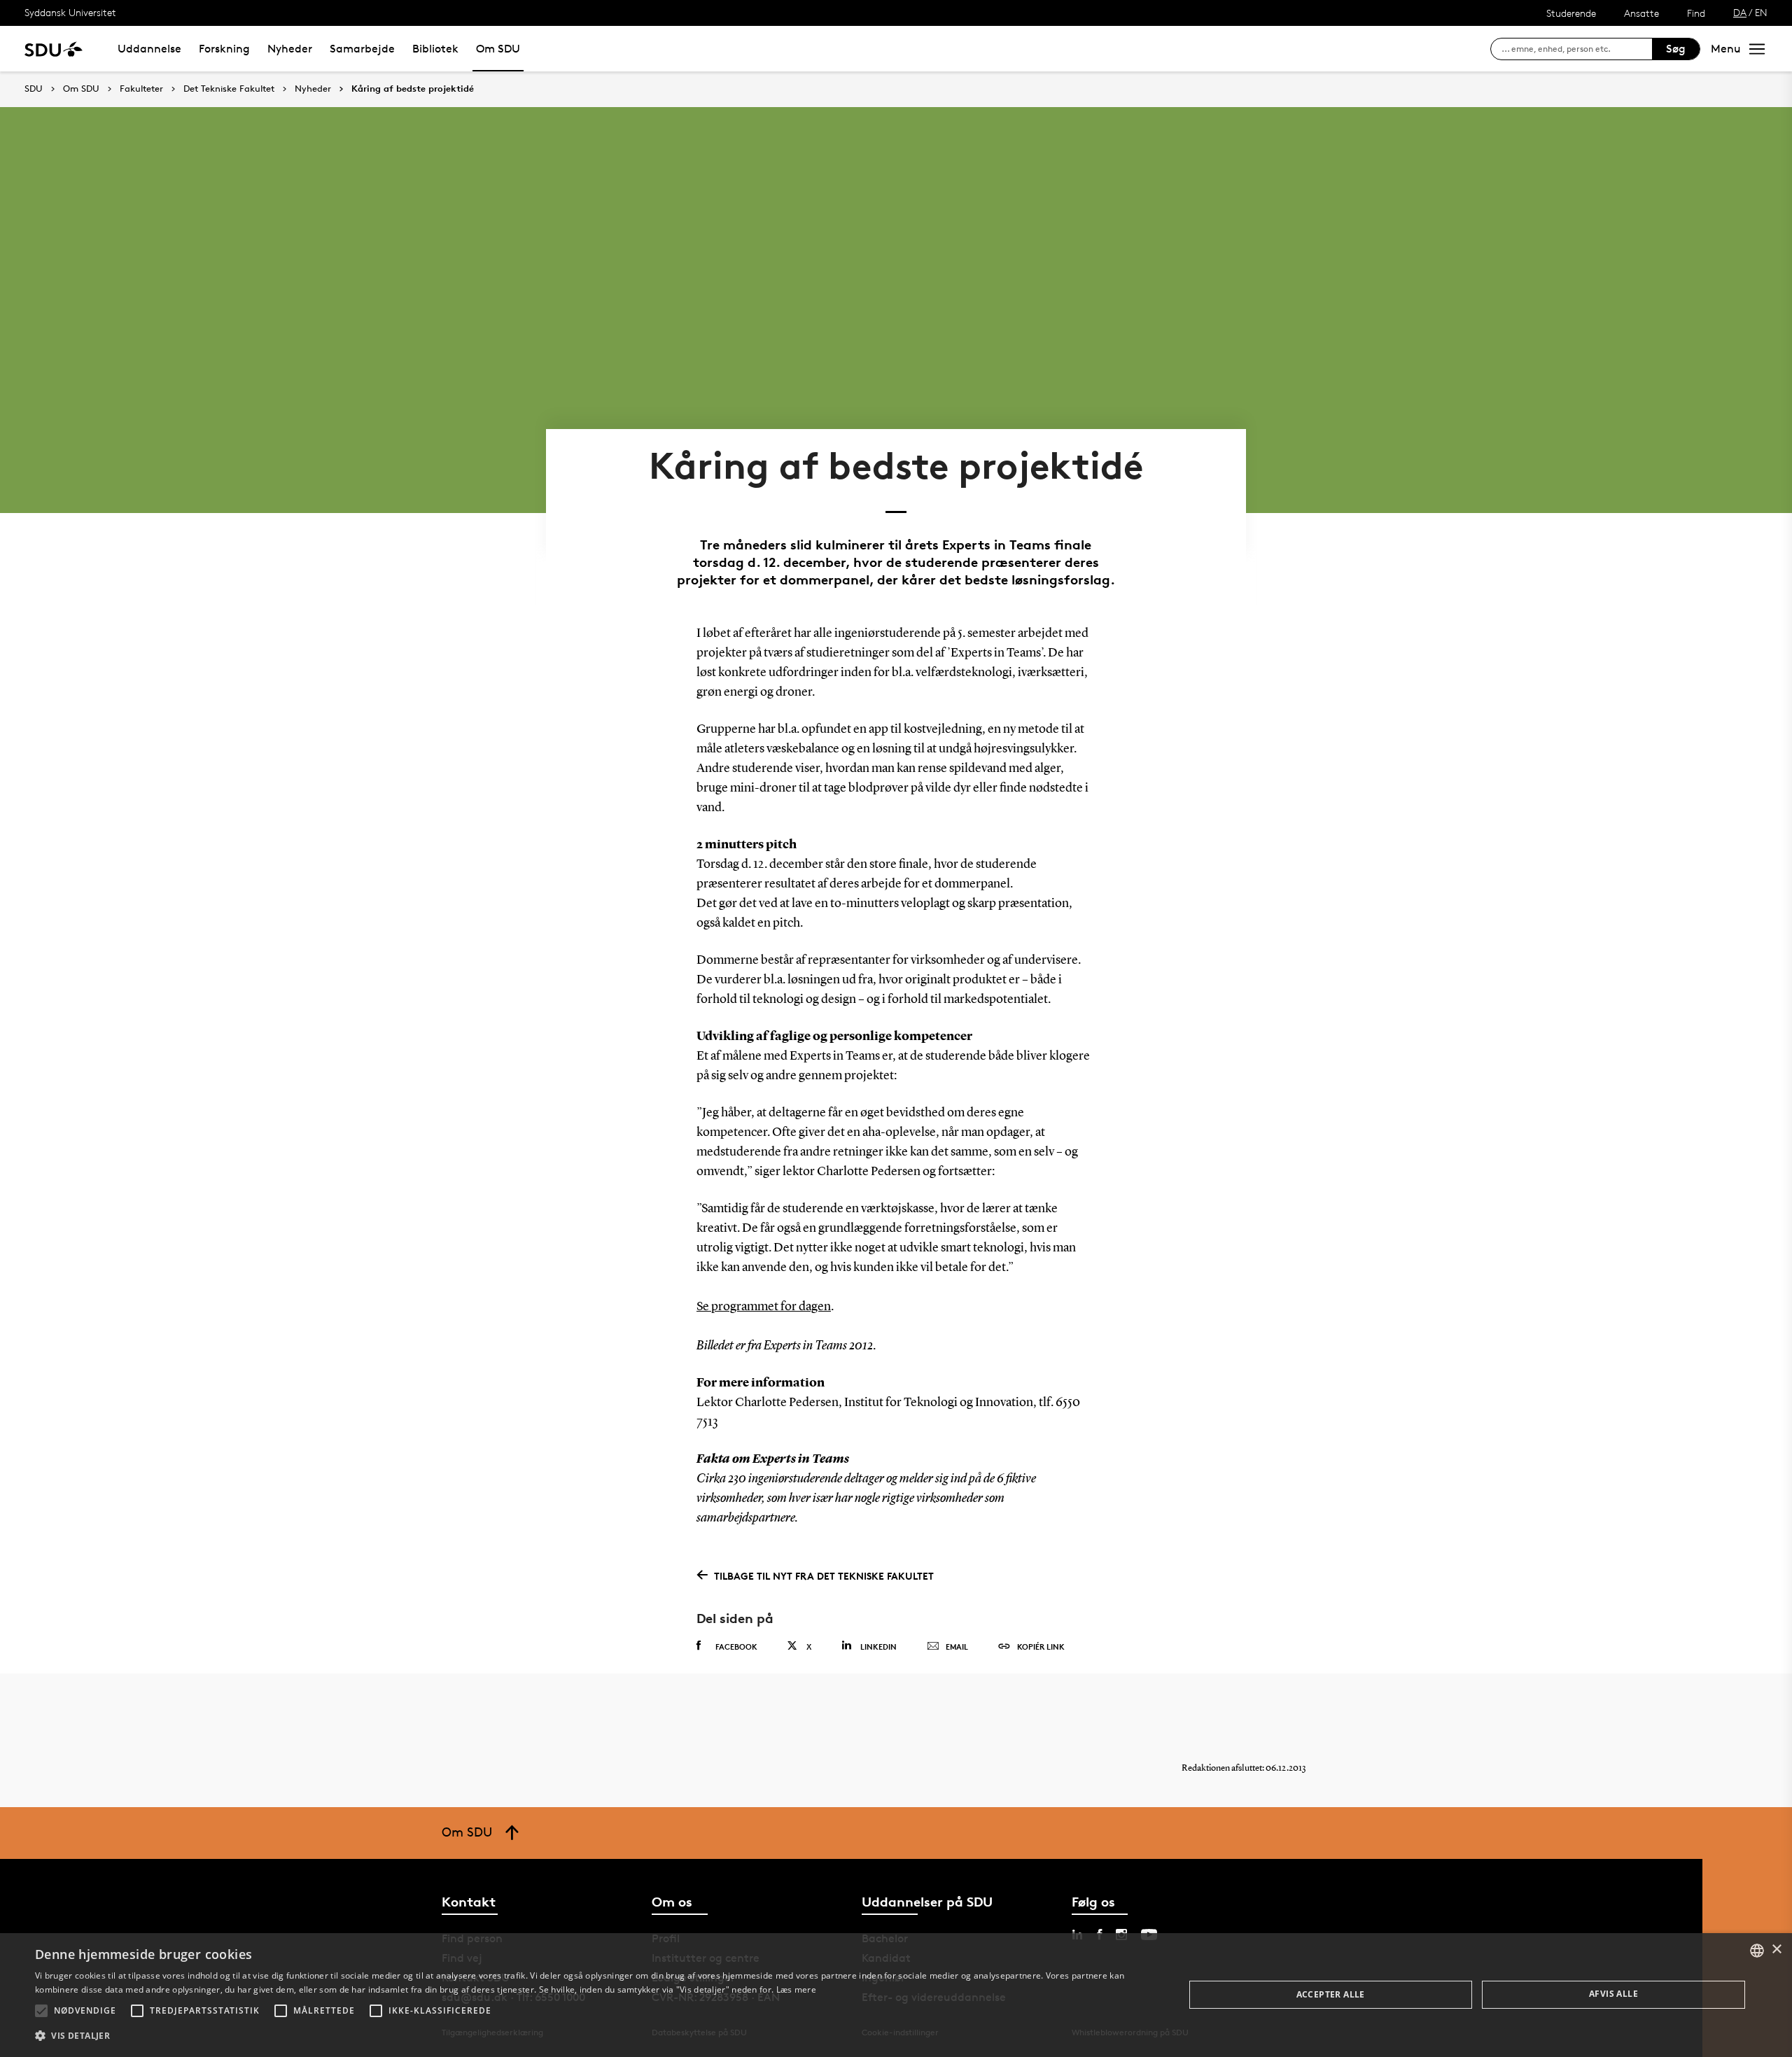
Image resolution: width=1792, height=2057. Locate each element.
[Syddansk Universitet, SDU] (54, 49)
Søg (1676, 49)
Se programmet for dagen (764, 1307)
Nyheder (290, 49)
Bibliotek (435, 49)
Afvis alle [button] (1613, 1994)
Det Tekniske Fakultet (229, 89)
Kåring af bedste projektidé (413, 89)
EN (1761, 12)
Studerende (1571, 13)
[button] (41, 2011)
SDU (34, 89)
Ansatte (1641, 13)
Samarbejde (362, 49)
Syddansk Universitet (70, 12)
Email (957, 1647)
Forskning (224, 49)
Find (1696, 13)
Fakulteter (141, 89)
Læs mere (796, 1989)
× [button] (1776, 1950)
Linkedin (878, 1647)
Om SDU (498, 49)
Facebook (736, 1647)
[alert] (896, 1995)
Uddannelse (149, 49)
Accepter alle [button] (1331, 1994)
